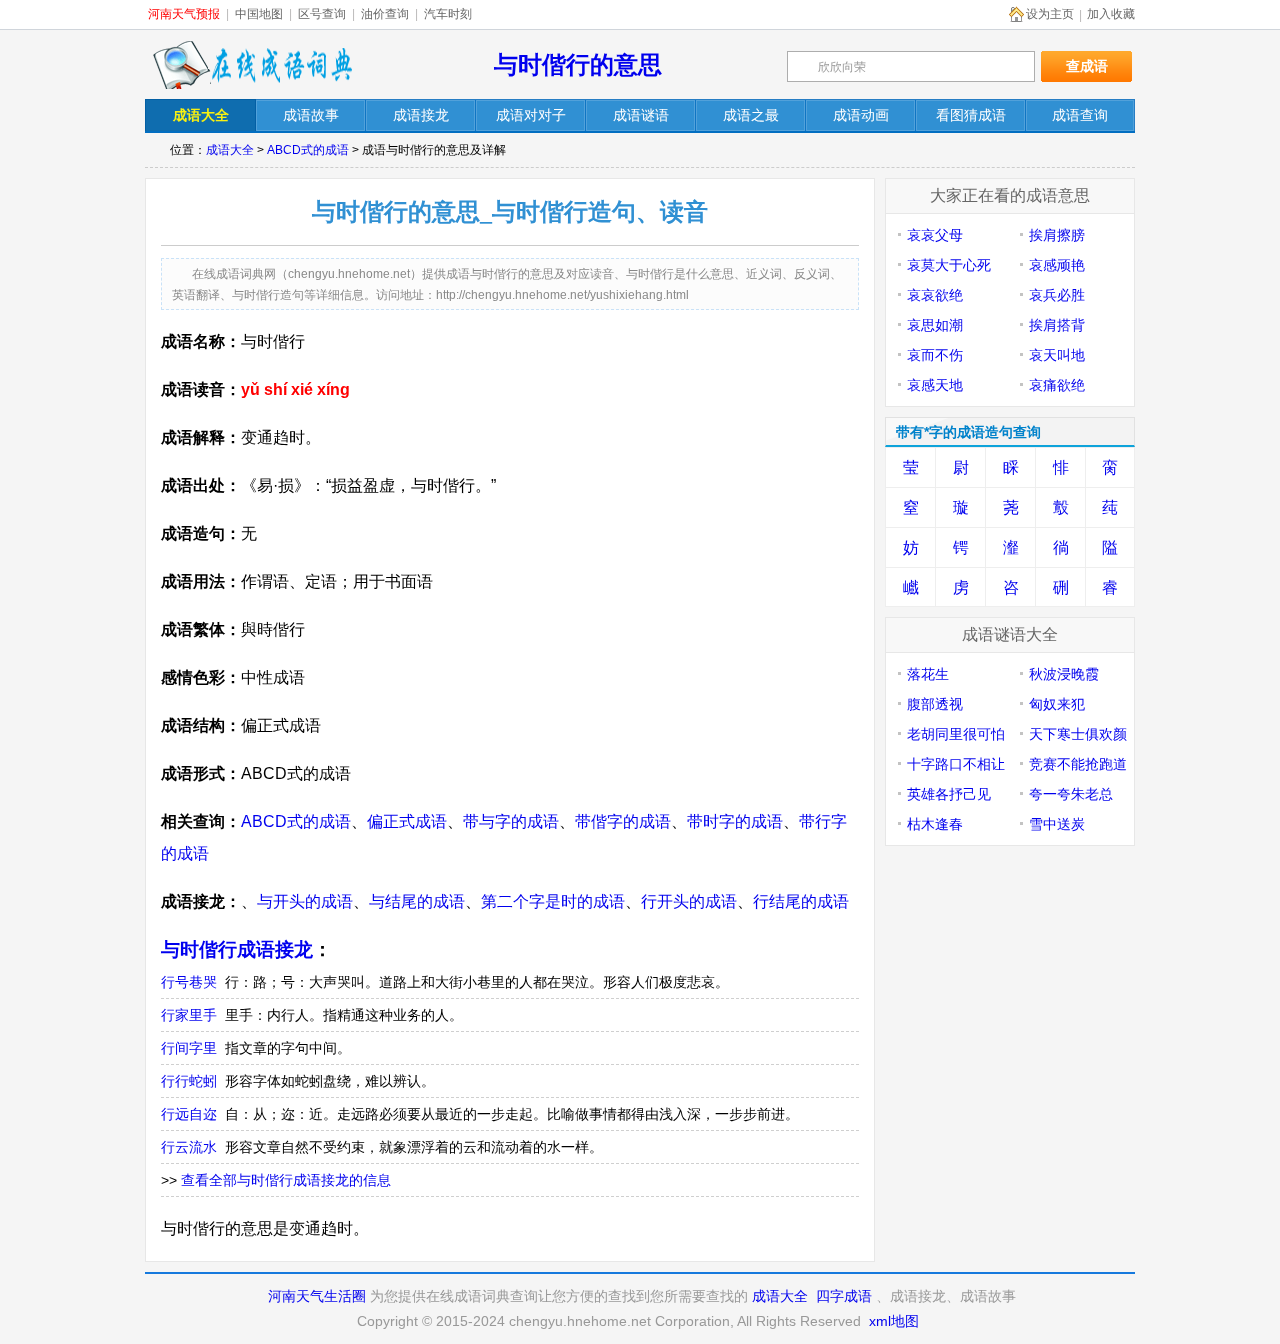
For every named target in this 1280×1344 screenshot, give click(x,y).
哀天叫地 (1057, 355)
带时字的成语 (735, 821)
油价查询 (385, 14)
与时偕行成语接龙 (237, 949)
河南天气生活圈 (317, 1296)
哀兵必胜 (1057, 295)
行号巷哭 (189, 982)
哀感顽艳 (1057, 265)
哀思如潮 (935, 325)
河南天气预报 (184, 14)
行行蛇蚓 (189, 1081)
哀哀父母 (935, 235)
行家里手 (189, 1015)
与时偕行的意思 (578, 64)
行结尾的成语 (801, 901)
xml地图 (894, 1321)
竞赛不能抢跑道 (1078, 764)
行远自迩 (189, 1114)
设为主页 (1050, 14)
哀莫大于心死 (949, 265)
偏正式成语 (407, 821)
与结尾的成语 (417, 901)
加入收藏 (1111, 14)
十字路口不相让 (956, 764)
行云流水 (189, 1147)
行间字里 (189, 1048)
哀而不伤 (935, 355)
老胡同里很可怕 (956, 734)
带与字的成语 (511, 821)
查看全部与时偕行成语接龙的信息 (286, 1180)
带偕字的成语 (623, 821)
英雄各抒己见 (949, 794)
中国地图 (259, 14)
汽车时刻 (448, 14)
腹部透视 (935, 704)
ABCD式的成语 (308, 150)
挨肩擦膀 (1057, 235)
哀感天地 (935, 385)
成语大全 (230, 150)
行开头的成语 (689, 901)
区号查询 (322, 14)
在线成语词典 (252, 65)
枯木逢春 (935, 824)
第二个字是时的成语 (553, 901)
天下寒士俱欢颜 (1078, 734)
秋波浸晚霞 (1064, 674)
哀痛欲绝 (1057, 385)
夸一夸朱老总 (1071, 794)
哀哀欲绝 (935, 295)
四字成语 (844, 1296)
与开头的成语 (305, 901)
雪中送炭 (1057, 824)
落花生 (928, 674)
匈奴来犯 (1057, 704)
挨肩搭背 (1057, 325)
